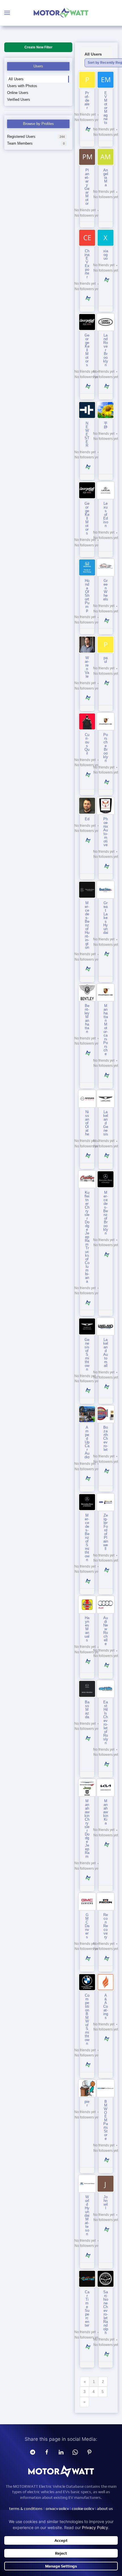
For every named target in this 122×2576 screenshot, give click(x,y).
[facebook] (47, 2452)
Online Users (18, 93)
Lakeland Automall (106, 1353)
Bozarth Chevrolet (106, 1438)
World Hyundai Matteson (87, 2215)
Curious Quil (87, 744)
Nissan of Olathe (87, 1123)
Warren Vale (87, 667)
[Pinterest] (89, 2452)
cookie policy (83, 2509)
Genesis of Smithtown (87, 1354)
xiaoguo (106, 255)
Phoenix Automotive (106, 832)
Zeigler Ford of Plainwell (106, 1532)
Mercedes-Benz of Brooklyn (106, 1213)
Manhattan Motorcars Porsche (106, 1030)
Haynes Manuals (87, 1629)
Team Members (36, 143)
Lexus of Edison (106, 515)
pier (87, 2103)
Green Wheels (106, 590)
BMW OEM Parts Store (106, 2120)
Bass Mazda (87, 1710)
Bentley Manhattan (87, 1019)
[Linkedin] (61, 2452)
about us (105, 2509)
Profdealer (87, 100)
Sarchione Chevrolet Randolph (106, 2312)
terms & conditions (26, 2509)
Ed (87, 819)
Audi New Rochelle (106, 1631)
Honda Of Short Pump (87, 595)
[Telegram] (33, 2452)
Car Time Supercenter (87, 2309)
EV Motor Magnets (106, 108)
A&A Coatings (106, 2006)
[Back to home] (61, 13)
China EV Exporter (87, 264)
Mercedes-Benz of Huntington (87, 925)
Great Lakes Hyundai (106, 918)
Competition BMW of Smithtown (87, 2019)
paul (106, 660)
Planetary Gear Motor (87, 187)
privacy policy (57, 2509)
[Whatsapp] (75, 2452)
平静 (106, 425)
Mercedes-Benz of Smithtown (87, 1538)
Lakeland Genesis (106, 1123)
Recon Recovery (106, 1926)
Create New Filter (38, 47)
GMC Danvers (87, 1926)
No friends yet (85, 114)
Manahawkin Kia (106, 1812)
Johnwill (106, 2202)
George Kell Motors (87, 350)
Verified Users (19, 100)
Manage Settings (61, 2566)
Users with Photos (22, 86)
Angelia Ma (106, 178)
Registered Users (36, 137)
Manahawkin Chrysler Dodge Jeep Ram (87, 1829)
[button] (7, 13)
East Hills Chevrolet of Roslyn (106, 1722)
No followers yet (87, 120)
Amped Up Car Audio (87, 1442)
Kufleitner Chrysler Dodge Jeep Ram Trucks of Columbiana (87, 1237)
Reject (61, 2553)
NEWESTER (87, 434)
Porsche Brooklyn (106, 748)
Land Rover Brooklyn (106, 350)
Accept (61, 2540)
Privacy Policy (95, 2527)
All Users (16, 79)
